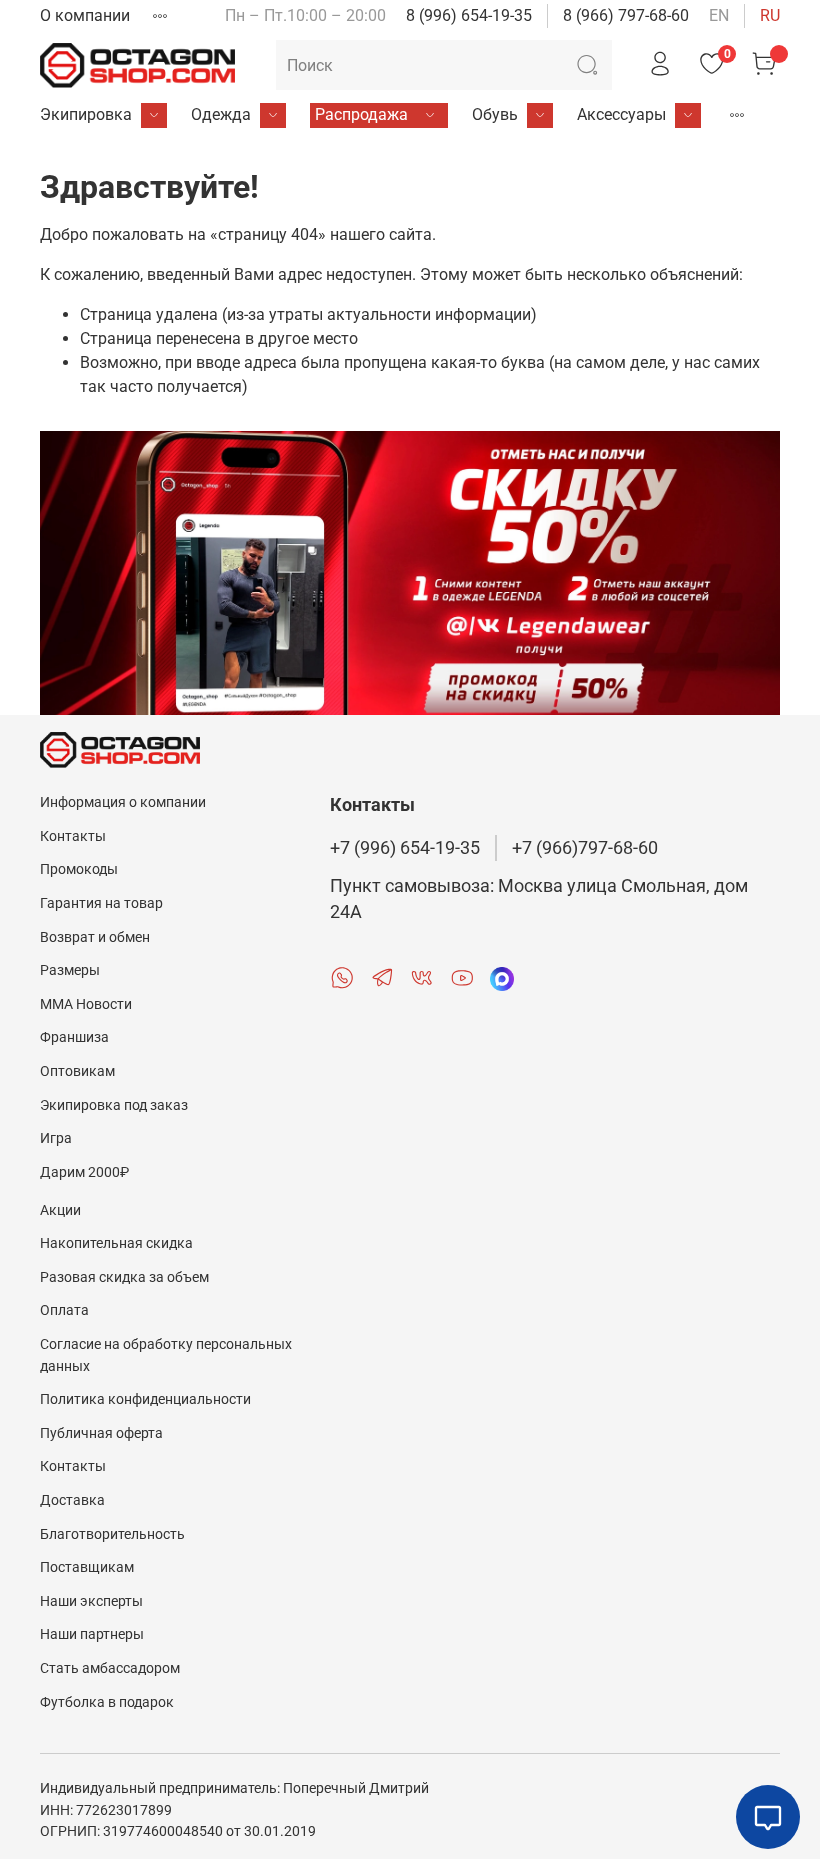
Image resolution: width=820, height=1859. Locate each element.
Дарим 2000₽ (84, 1172)
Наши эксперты (91, 1601)
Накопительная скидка (116, 1243)
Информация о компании (123, 802)
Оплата (64, 1310)
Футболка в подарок (107, 1702)
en (719, 15)
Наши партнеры (92, 1634)
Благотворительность (112, 1534)
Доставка (72, 1500)
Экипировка (86, 114)
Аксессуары (621, 114)
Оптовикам (77, 1071)
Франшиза (74, 1037)
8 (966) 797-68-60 (626, 15)
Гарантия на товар (101, 903)
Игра (56, 1138)
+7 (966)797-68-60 (585, 848)
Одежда (221, 114)
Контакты (73, 836)
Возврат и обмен (95, 937)
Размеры (70, 970)
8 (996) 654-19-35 (469, 15)
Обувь (495, 114)
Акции (60, 1210)
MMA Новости (86, 1004)
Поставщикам (87, 1567)
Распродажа (361, 114)
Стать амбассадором (110, 1668)
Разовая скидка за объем (124, 1277)
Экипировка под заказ (114, 1105)
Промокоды (79, 869)
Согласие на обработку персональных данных (166, 1355)
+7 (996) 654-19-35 (405, 848)
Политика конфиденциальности (145, 1399)
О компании (85, 15)
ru (770, 15)
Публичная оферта (101, 1433)
